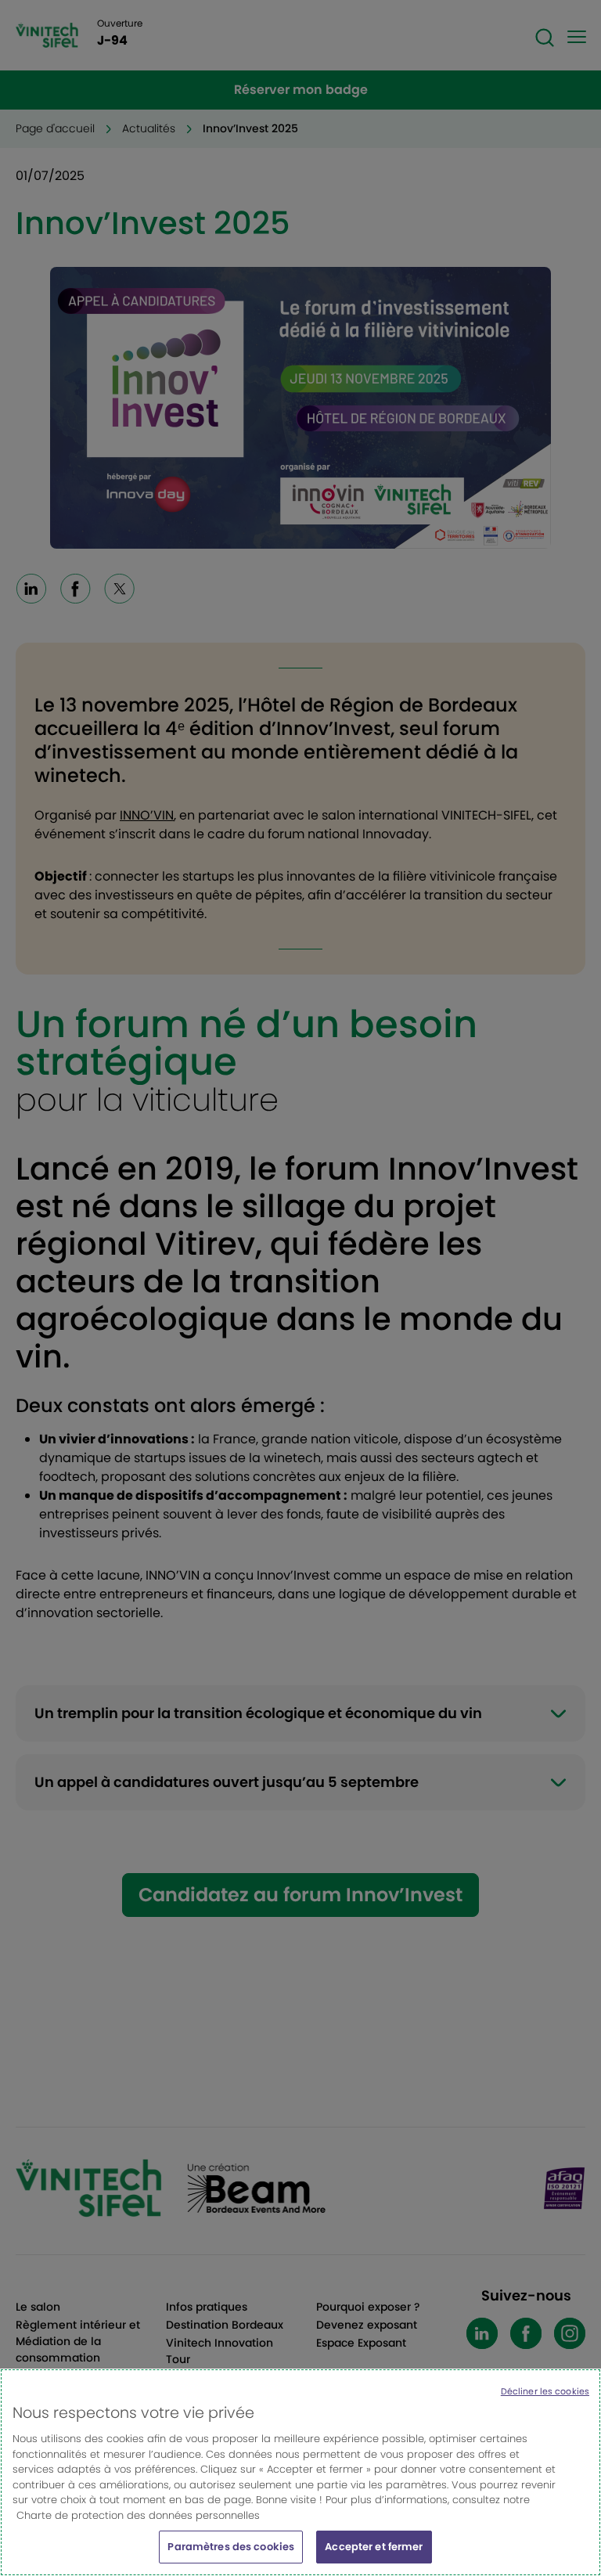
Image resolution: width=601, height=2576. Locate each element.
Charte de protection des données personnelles (138, 2515)
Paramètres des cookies (231, 2547)
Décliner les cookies (545, 2391)
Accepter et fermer (374, 2547)
